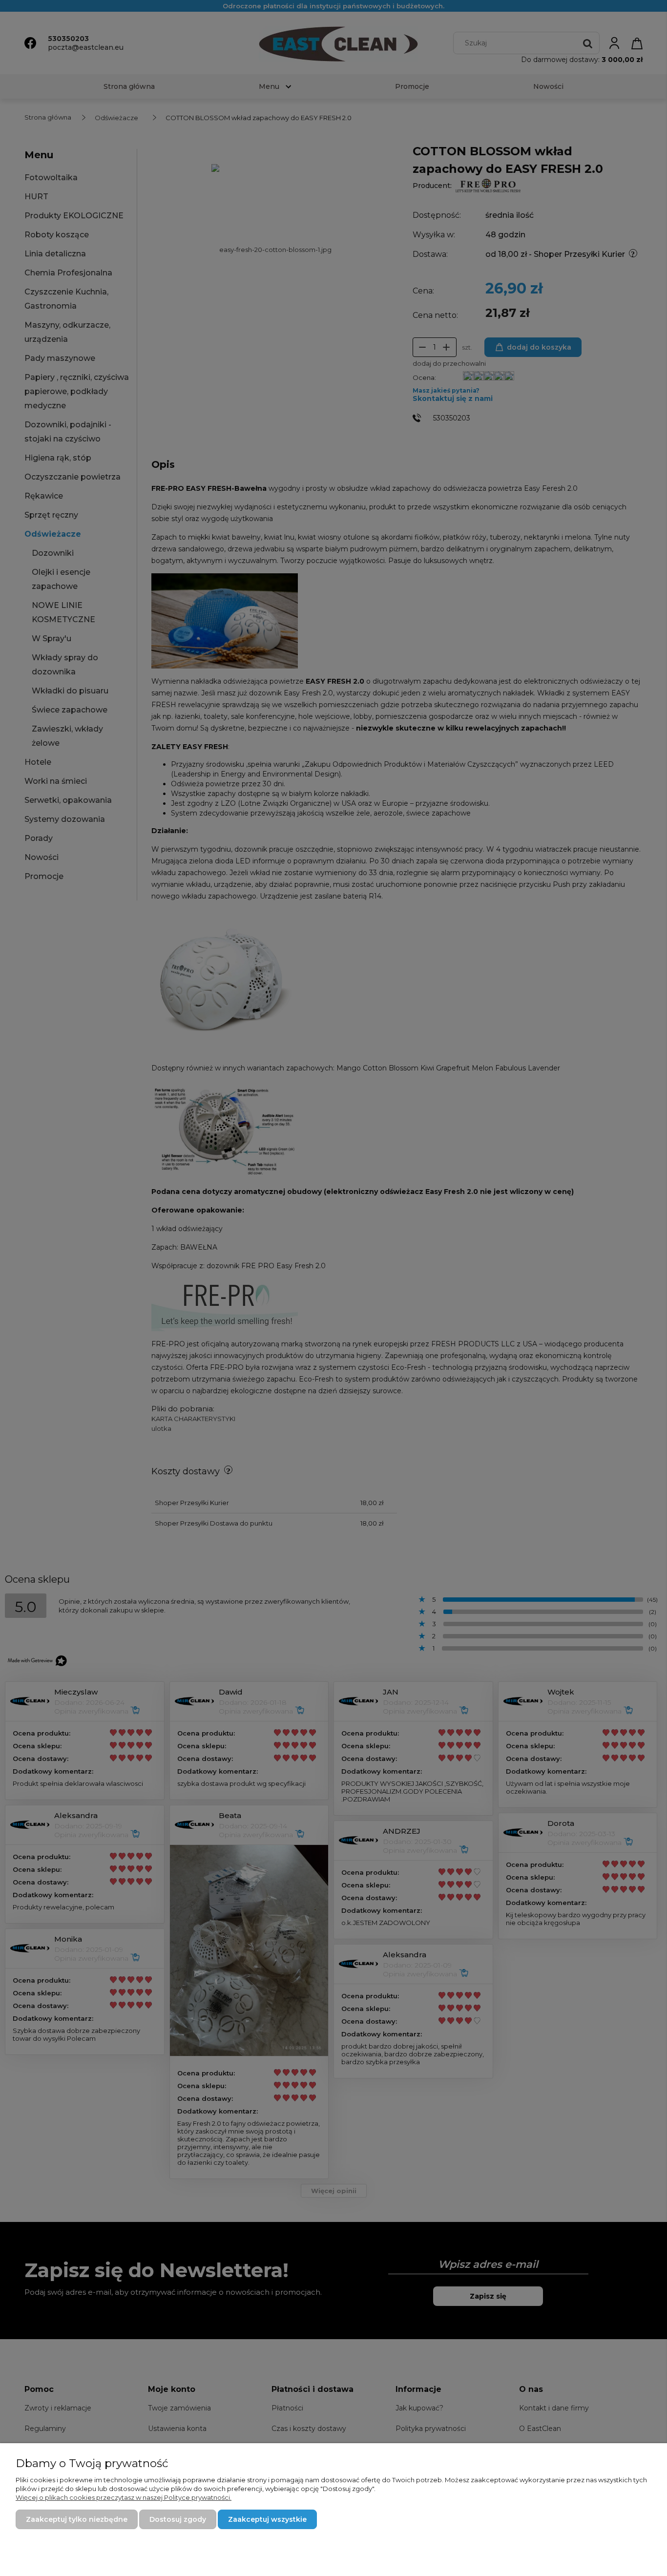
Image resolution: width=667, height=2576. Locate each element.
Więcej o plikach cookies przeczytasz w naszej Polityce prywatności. (124, 2497)
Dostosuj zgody (178, 2519)
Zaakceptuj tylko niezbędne (77, 2519)
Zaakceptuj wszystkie (267, 2519)
